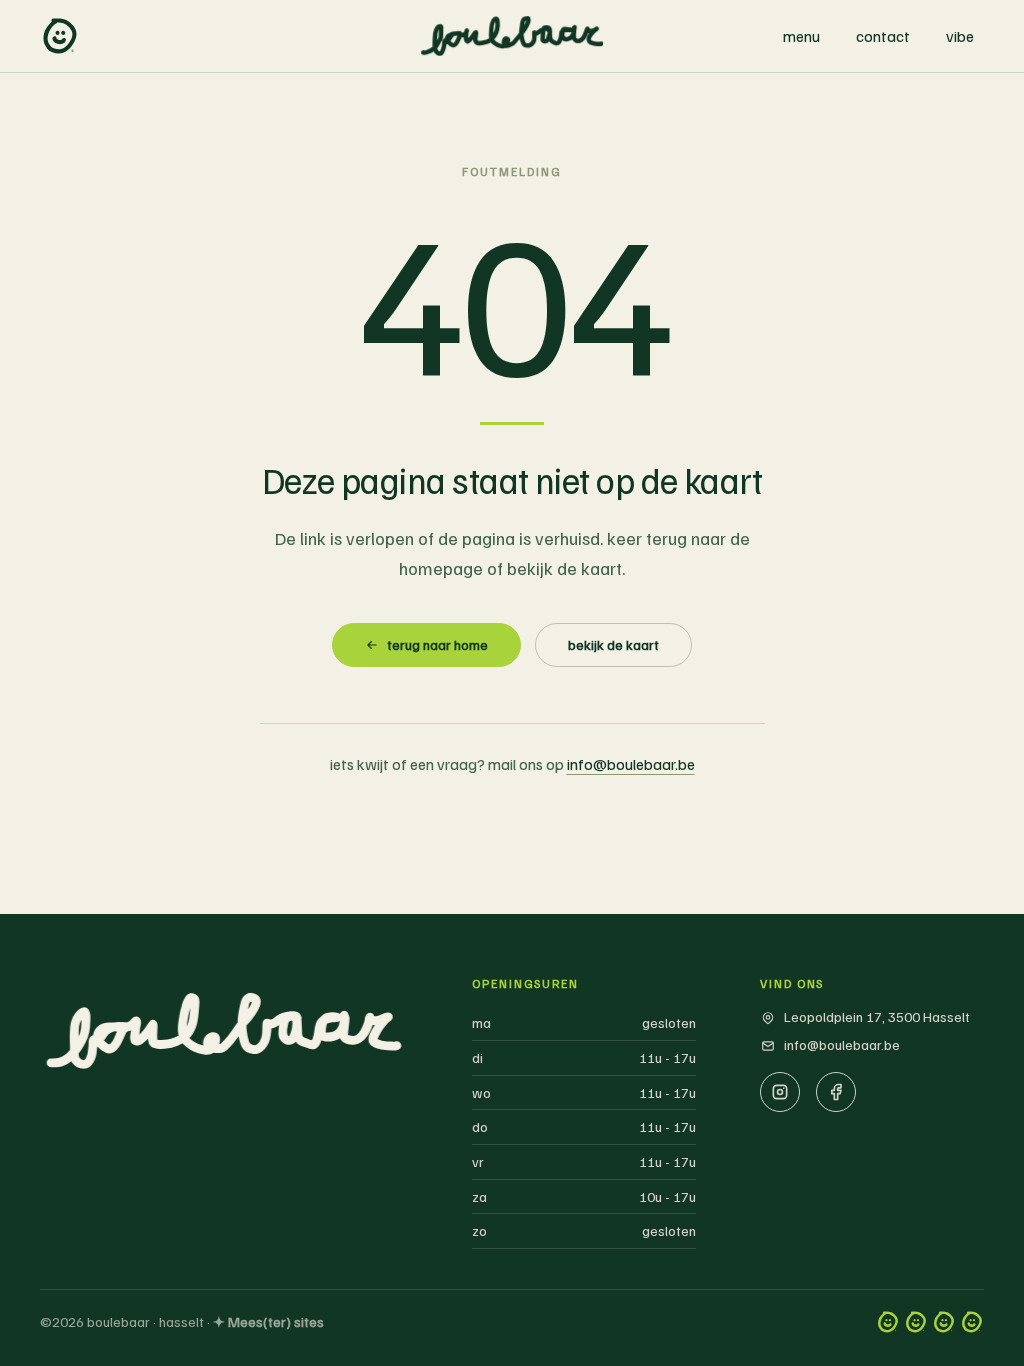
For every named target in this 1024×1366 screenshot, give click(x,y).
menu (801, 36)
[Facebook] (836, 1092)
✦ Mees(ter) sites (268, 1321)
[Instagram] (780, 1092)
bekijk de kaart (613, 644)
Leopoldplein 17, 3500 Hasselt (877, 1016)
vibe (960, 36)
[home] (60, 36)
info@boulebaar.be (631, 764)
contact (883, 36)
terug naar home (437, 644)
